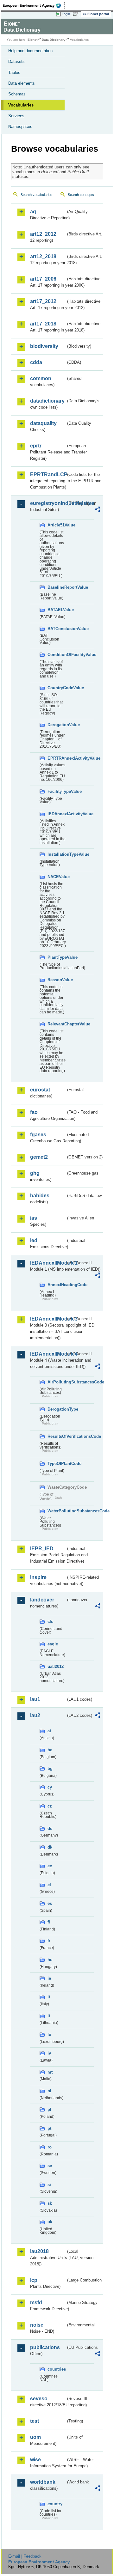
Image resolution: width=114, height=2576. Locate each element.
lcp (34, 2280)
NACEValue (57, 877)
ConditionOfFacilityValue (57, 655)
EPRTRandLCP (48, 474)
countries (57, 2369)
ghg (35, 1173)
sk (50, 2203)
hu (50, 1960)
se (50, 2166)
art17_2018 (43, 324)
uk (50, 2222)
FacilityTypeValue (57, 791)
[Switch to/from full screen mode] (77, 14)
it (49, 1997)
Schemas (17, 94)
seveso (39, 2399)
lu (49, 2035)
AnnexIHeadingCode (57, 1285)
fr (49, 1941)
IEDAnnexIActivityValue (57, 814)
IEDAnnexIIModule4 (48, 1354)
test (35, 2421)
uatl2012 (56, 1666)
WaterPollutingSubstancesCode (57, 1511)
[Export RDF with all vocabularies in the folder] (98, 510)
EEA (34, 5)
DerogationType (57, 1409)
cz (50, 1806)
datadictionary (47, 401)
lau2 (35, 1715)
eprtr (36, 446)
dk (50, 1847)
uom (35, 2437)
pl (49, 2109)
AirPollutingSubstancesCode (57, 1382)
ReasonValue (57, 980)
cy (50, 1787)
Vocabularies (21, 105)
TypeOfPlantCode (57, 1464)
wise (35, 2460)
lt (49, 2016)
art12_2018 (43, 256)
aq (33, 212)
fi (49, 1922)
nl (49, 2091)
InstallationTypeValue (57, 854)
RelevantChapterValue (57, 1024)
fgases (38, 1135)
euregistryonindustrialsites (48, 503)
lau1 (35, 1699)
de (50, 1829)
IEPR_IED (42, 1549)
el (49, 1885)
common (41, 378)
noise (37, 2325)
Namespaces (20, 127)
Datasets (16, 61)
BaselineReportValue (57, 587)
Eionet (32, 40)
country (55, 2504)
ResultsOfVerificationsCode (57, 1436)
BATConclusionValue (57, 629)
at (49, 1731)
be (50, 1750)
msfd (36, 2303)
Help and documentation (30, 51)
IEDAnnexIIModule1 (48, 1263)
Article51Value (57, 525)
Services (16, 116)
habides (40, 1196)
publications (45, 2347)
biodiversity (44, 346)
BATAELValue (57, 610)
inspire (38, 1577)
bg (50, 1768)
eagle (53, 1644)
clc (50, 1622)
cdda (36, 362)
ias (34, 1218)
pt (49, 2128)
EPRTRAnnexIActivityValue (57, 758)
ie (49, 1978)
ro (50, 2147)
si (49, 2185)
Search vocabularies (36, 195)
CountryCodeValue (57, 688)
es (50, 1903)
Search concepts (81, 195)
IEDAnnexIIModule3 (48, 1319)
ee (50, 1866)
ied (34, 1240)
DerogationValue (57, 725)
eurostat (40, 1090)
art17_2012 (43, 301)
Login (66, 14)
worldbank (43, 2482)
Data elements (22, 83)
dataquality (43, 423)
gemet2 (39, 1157)
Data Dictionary (54, 40)
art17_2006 (43, 279)
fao (34, 1112)
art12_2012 (43, 234)
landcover (42, 1600)
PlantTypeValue (57, 957)
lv (49, 2053)
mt (50, 2072)
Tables (14, 73)
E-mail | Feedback (25, 2556)
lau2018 (39, 2251)
